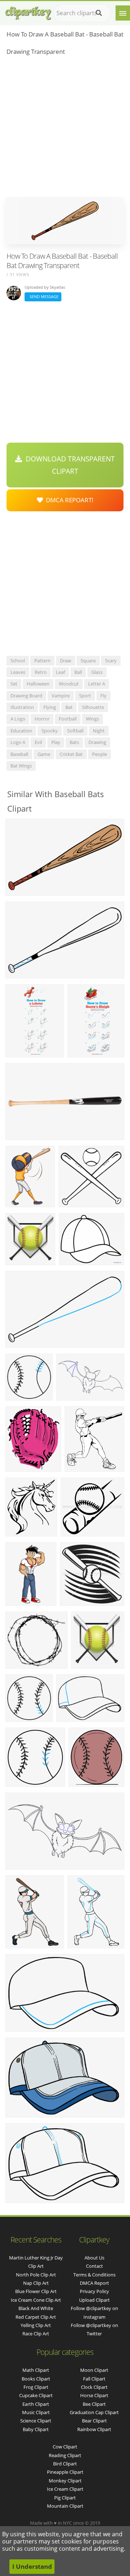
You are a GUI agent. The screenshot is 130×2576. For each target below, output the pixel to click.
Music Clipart (36, 2412)
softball (75, 731)
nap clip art (36, 2283)
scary (111, 661)
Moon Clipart (94, 2370)
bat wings (21, 766)
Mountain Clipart (65, 2506)
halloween (38, 684)
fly (103, 696)
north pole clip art (36, 2275)
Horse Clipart (94, 2395)
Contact (94, 2266)
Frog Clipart (36, 2387)
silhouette (93, 707)
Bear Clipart (94, 2421)
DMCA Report (94, 2283)
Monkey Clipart (65, 2481)
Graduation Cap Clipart (94, 2412)
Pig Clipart (65, 2498)
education (21, 731)
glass (97, 672)
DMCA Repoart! (68, 500)
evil (38, 742)
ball (78, 672)
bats (74, 742)
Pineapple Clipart (65, 2472)
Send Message (43, 296)
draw (66, 661)
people (99, 754)
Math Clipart (36, 2370)
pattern (42, 661)
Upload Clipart (94, 2300)
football (68, 719)
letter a (97, 684)
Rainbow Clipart (94, 2429)
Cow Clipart (65, 2447)
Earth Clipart (36, 2404)
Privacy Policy (94, 2291)
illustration (22, 707)
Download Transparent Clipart (68, 465)
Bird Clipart (65, 2464)
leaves (18, 672)
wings (92, 719)
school (18, 661)
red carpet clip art (36, 2317)
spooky (50, 731)
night (99, 731)
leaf (60, 672)
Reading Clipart (65, 2455)
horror (42, 719)
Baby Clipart (36, 2429)
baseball (19, 754)
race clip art (36, 2334)
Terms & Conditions (94, 2275)
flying (50, 707)
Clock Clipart (94, 2387)
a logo (18, 719)
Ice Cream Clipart (65, 2489)
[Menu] (123, 13)
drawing (97, 742)
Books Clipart (36, 2379)
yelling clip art (36, 2325)
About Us (94, 2258)
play (56, 742)
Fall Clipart (94, 2379)
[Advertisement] (65, 129)
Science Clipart (36, 2421)
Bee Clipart (94, 2404)
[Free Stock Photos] (28, 11)
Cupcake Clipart (36, 2395)
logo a (18, 742)
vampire (61, 696)
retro (41, 672)
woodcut (69, 684)
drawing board (26, 696)
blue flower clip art (36, 2291)
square (88, 661)
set (14, 684)
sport (85, 696)
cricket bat (71, 754)
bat (69, 707)
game (44, 754)
